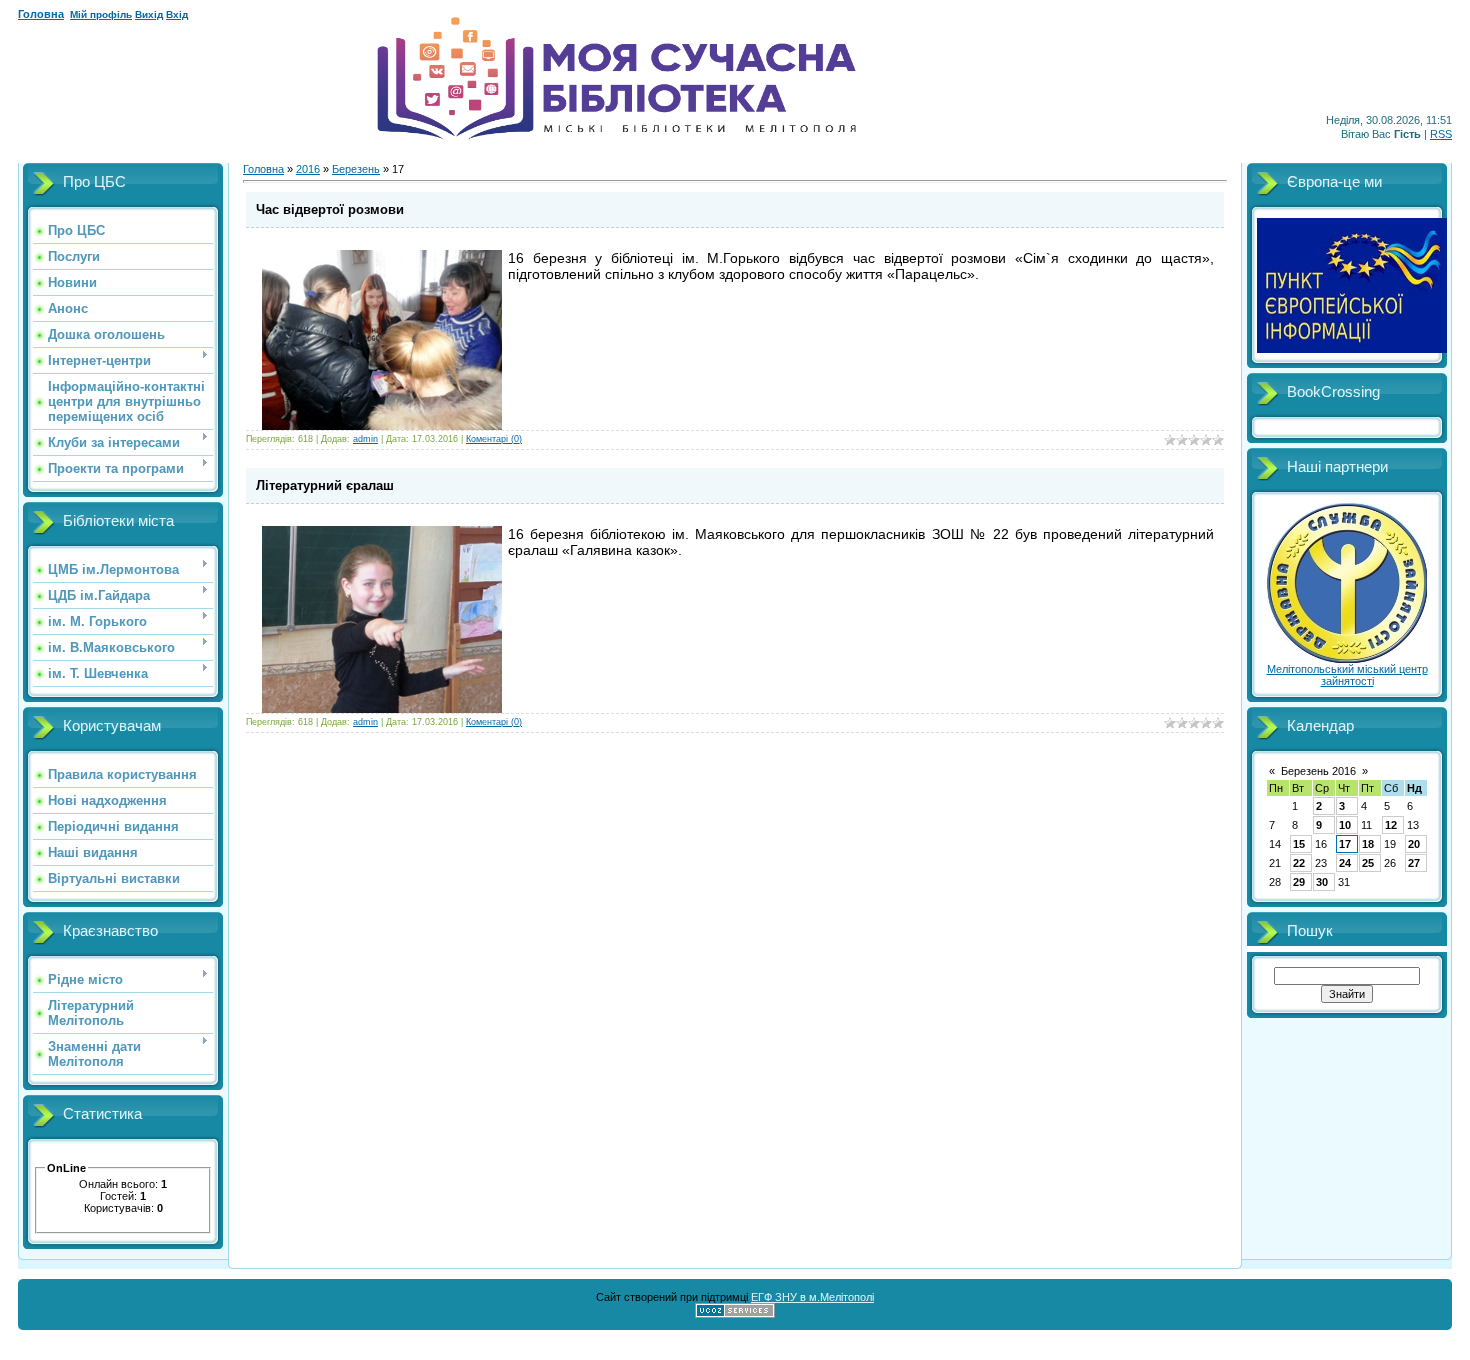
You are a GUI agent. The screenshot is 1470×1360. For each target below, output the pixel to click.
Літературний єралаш (325, 485)
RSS (1441, 134)
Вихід (149, 14)
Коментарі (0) (494, 439)
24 (1345, 863)
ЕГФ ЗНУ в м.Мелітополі (812, 1297)
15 (1299, 844)
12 (1391, 825)
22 (1299, 863)
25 (1368, 863)
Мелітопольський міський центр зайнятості (1347, 675)
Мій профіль (101, 14)
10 (1345, 825)
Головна (41, 14)
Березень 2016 (1318, 771)
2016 (308, 169)
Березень (356, 169)
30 (1322, 882)
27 (1414, 863)
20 (1414, 844)
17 (1345, 844)
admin (365, 439)
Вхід (177, 14)
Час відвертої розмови (330, 209)
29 (1299, 882)
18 (1368, 844)
